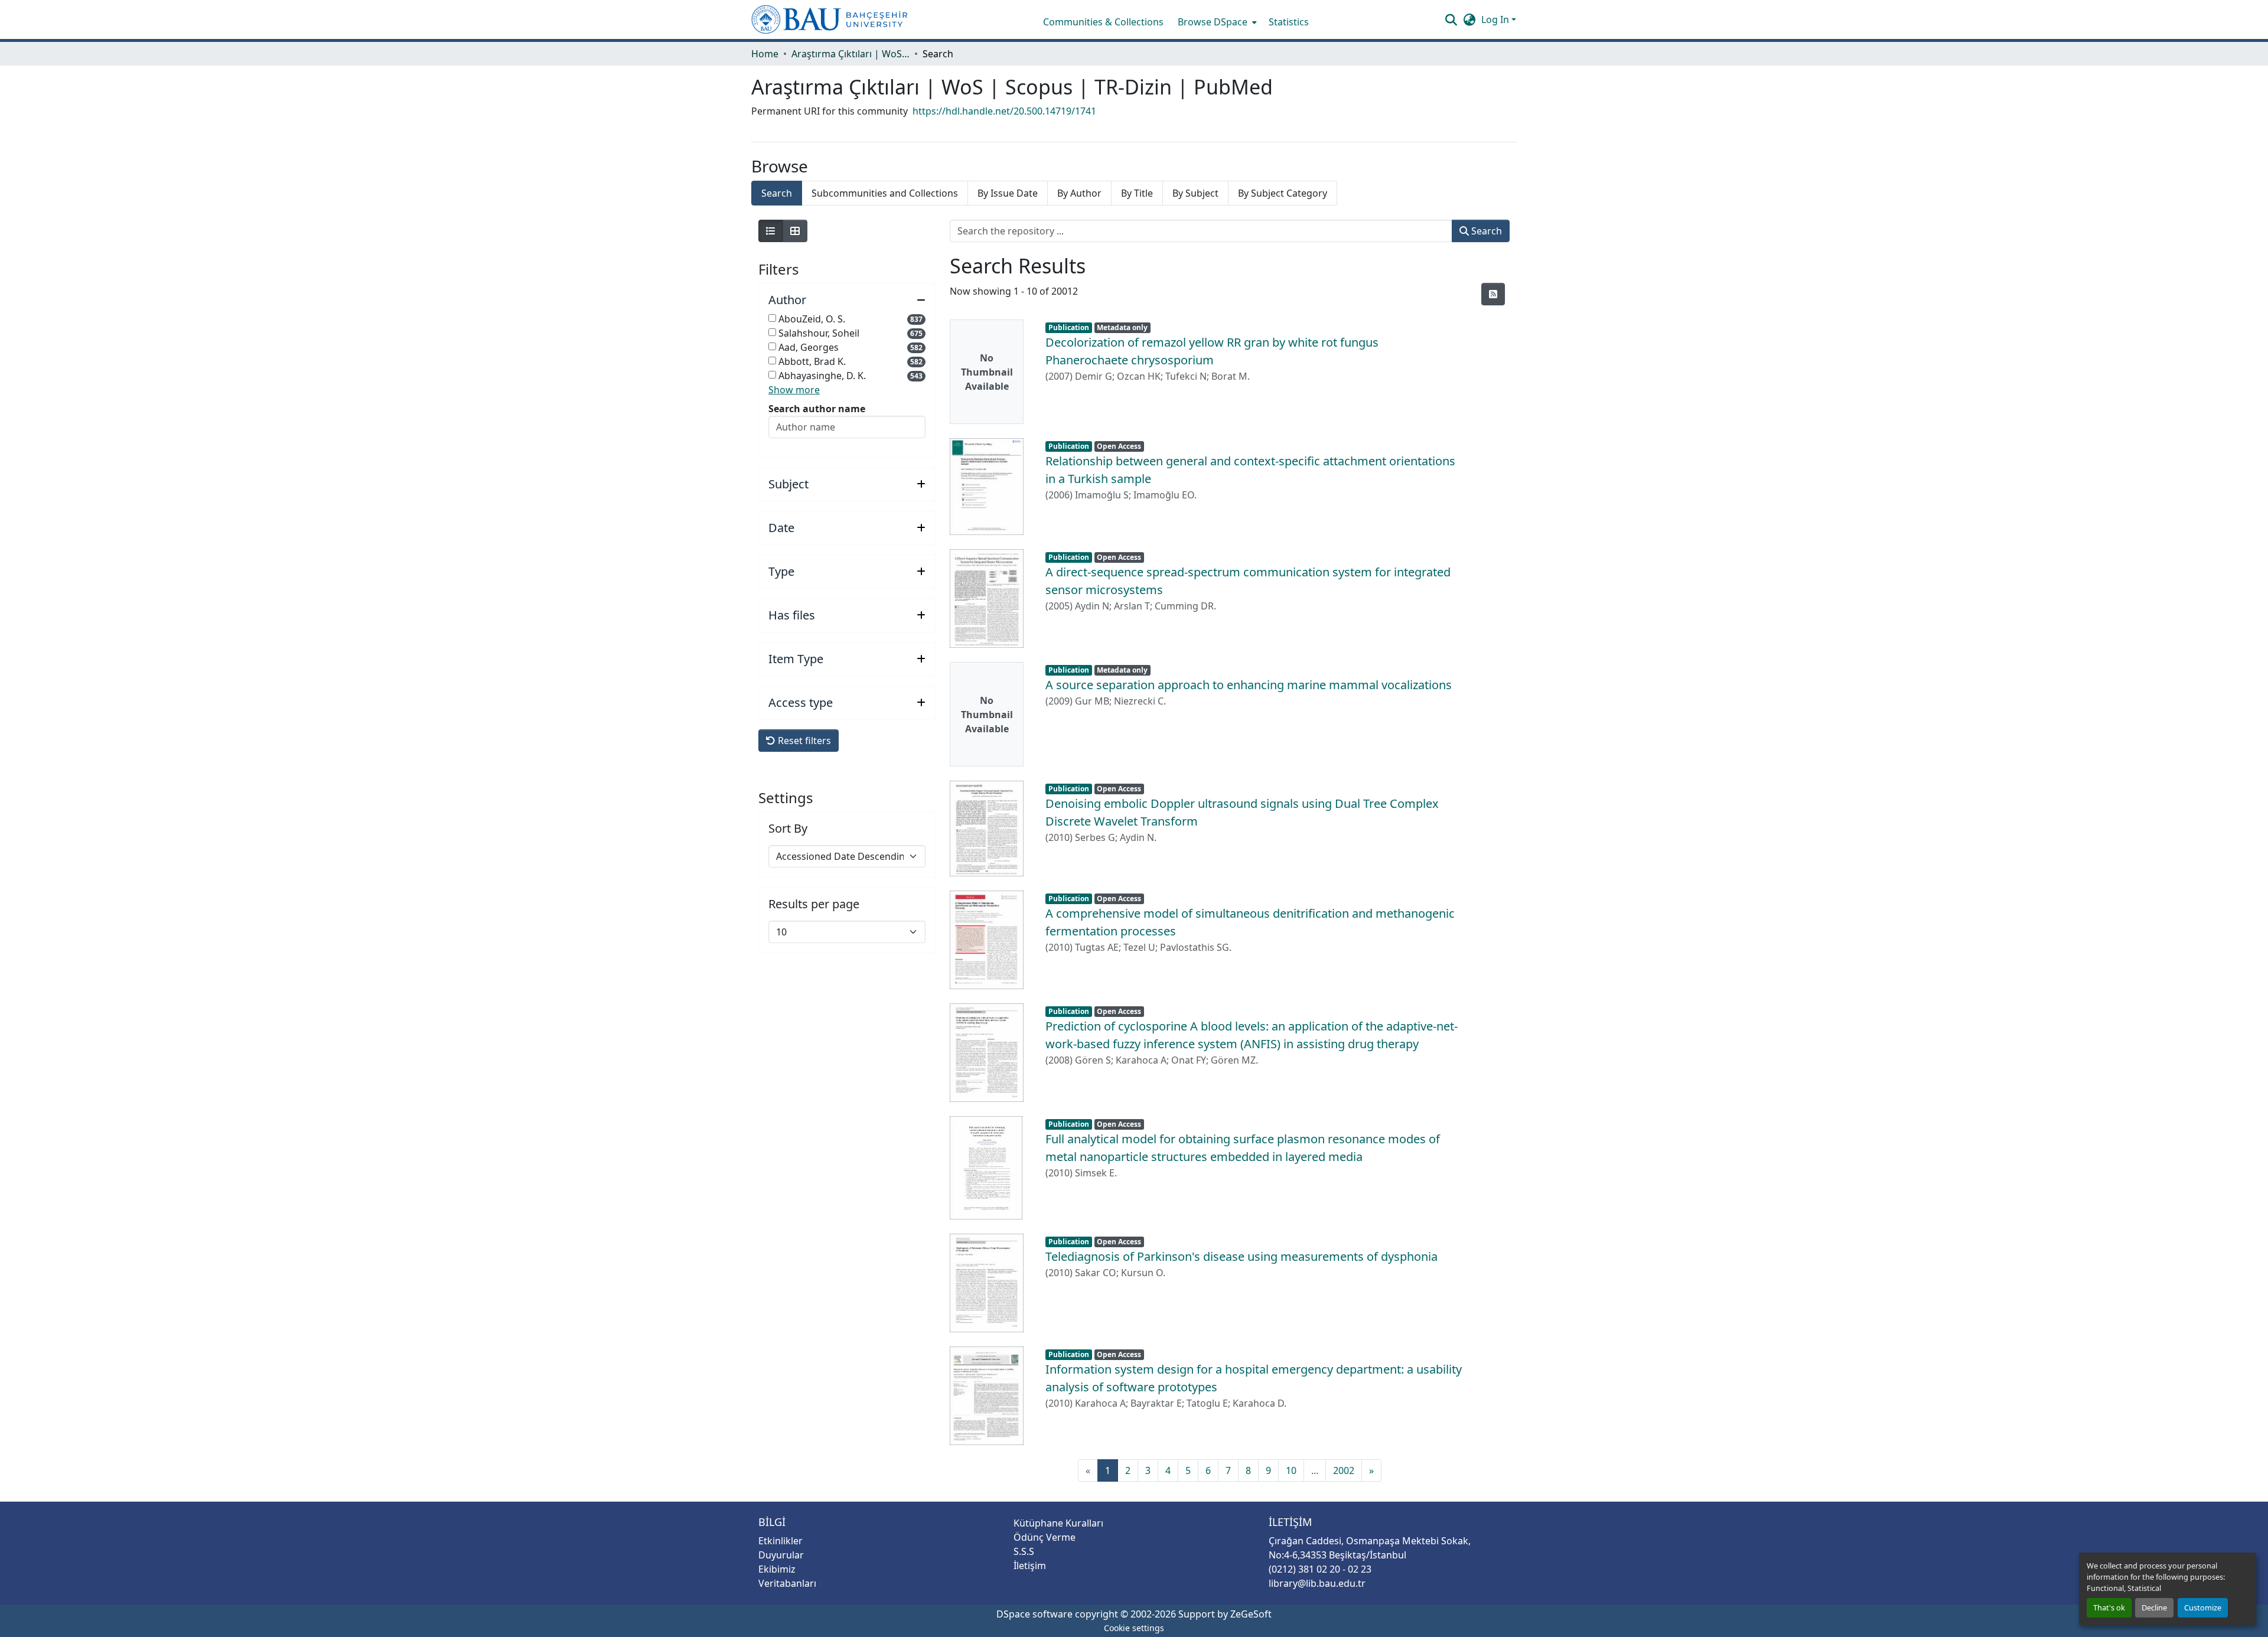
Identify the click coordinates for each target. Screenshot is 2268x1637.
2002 (1344, 1470)
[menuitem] (1216, 22)
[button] (830, 19)
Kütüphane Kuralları (1058, 1523)
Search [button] (1485, 231)
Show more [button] (794, 390)
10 (1291, 1470)
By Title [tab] (1137, 193)
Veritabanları (787, 1583)
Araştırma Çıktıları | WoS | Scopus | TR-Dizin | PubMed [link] (850, 54)
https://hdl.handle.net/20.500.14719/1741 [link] (1004, 111)
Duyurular (781, 1555)
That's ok (2109, 1607)
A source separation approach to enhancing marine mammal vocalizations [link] (1249, 685)
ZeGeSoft (1251, 1614)
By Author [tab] (1079, 193)
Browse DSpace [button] (1213, 22)
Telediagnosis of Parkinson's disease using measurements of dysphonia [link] (1241, 1256)
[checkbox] (772, 318)
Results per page (814, 904)
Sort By (788, 829)
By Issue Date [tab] (1008, 193)
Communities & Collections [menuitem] (1103, 22)
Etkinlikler (781, 1541)
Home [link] (765, 54)
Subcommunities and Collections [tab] (885, 193)
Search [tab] (777, 193)
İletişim (1030, 1566)
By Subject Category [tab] (1283, 193)
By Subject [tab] (1195, 193)
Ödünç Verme (1045, 1537)
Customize (2203, 1607)
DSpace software (1034, 1614)
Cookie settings (1134, 1628)
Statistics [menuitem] (1289, 22)
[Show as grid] (795, 231)
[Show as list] (771, 231)
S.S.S (1024, 1551)
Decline (2154, 1607)
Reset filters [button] (803, 741)
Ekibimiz (777, 1569)
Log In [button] (1496, 19)
